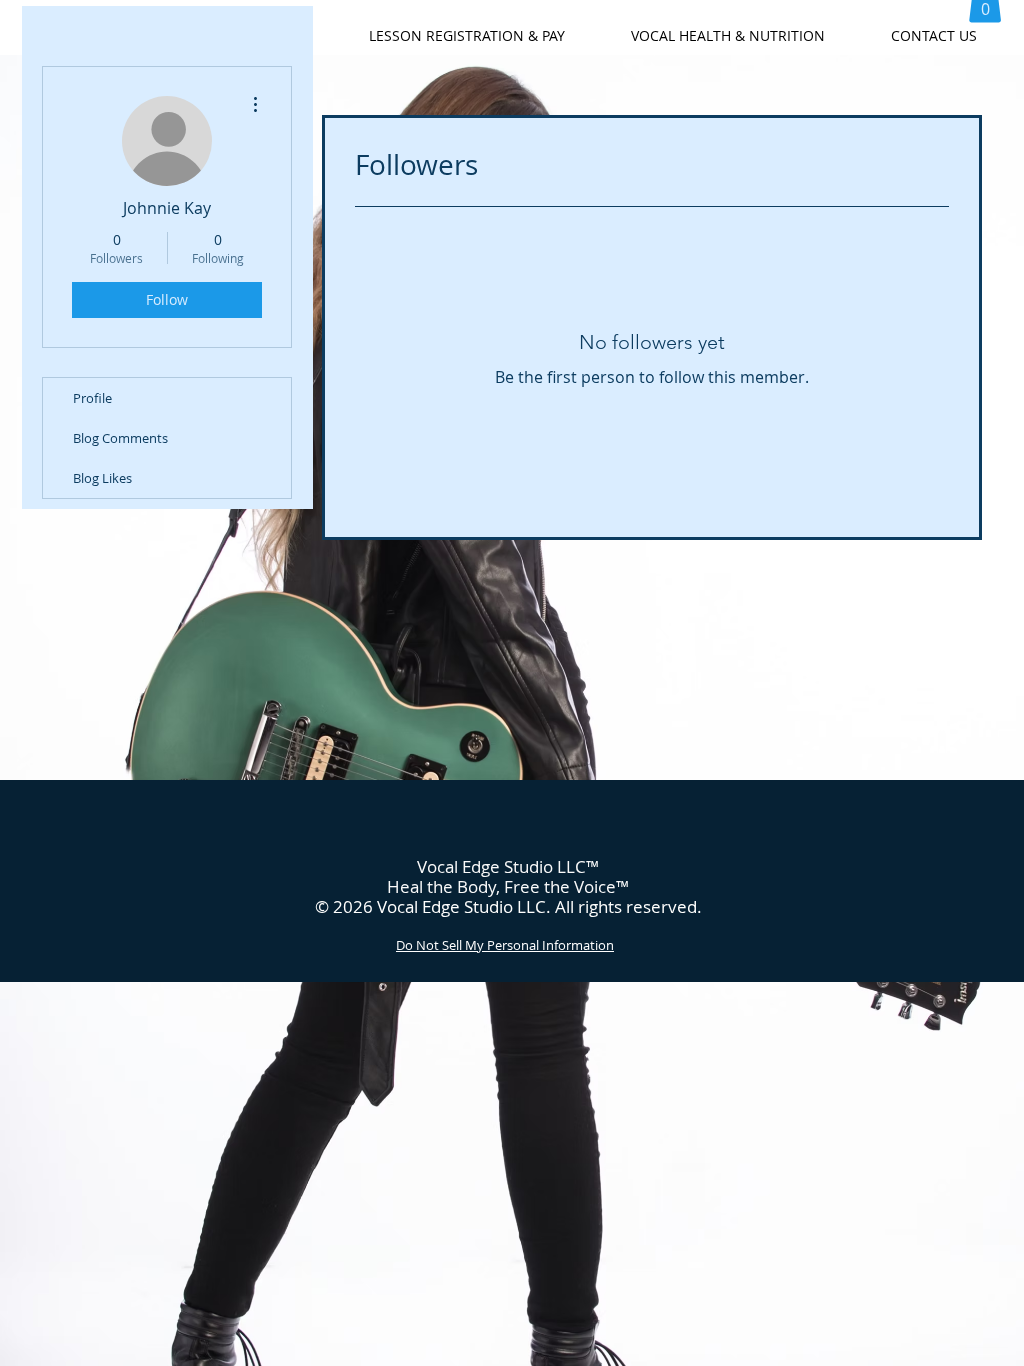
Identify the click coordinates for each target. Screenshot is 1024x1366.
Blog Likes (102, 478)
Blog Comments (120, 438)
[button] (467, 36)
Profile (92, 398)
